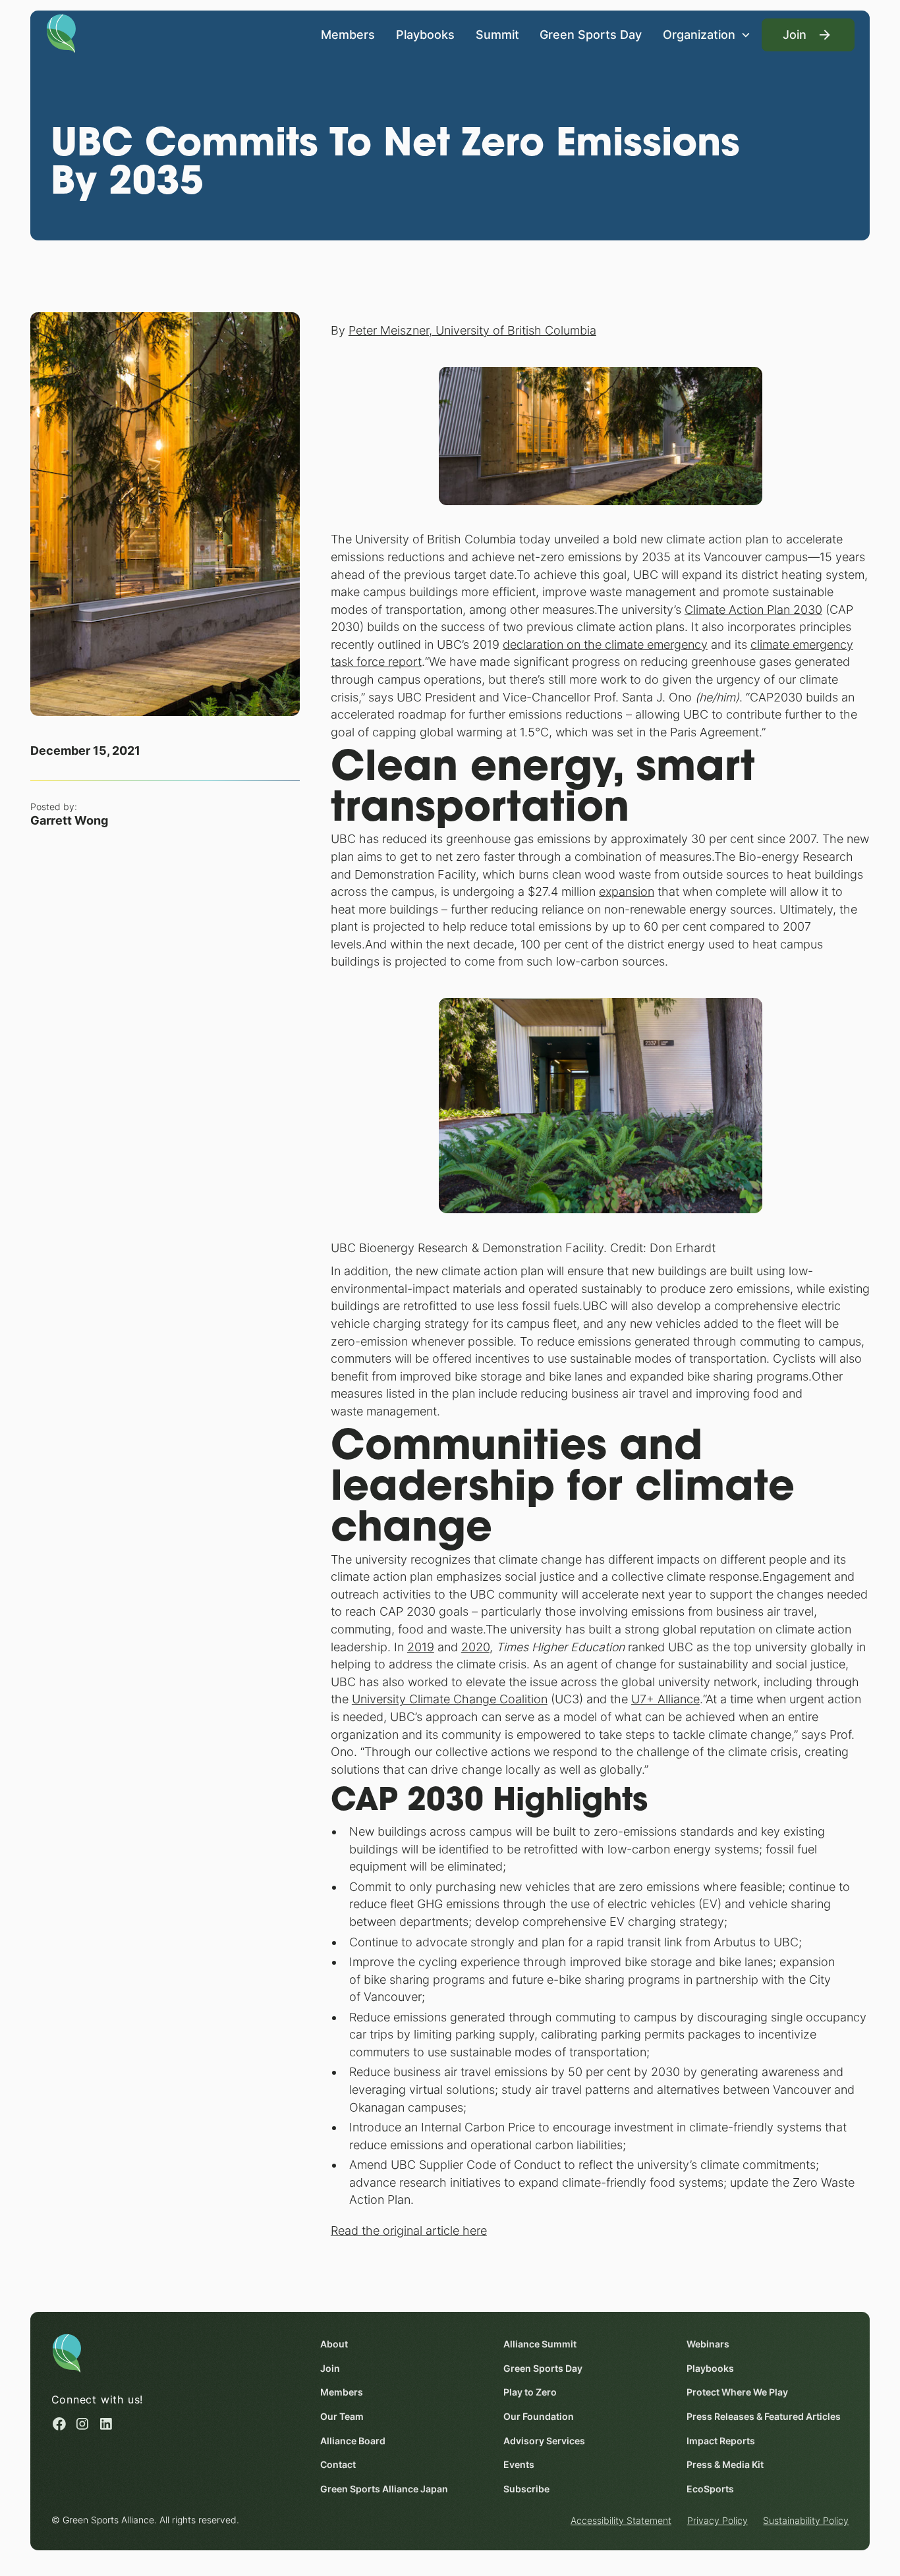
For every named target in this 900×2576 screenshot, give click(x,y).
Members (348, 35)
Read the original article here (409, 2231)
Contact (338, 2465)
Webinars (708, 2344)
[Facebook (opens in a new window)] (59, 2424)
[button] (707, 35)
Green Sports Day (591, 35)
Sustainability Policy (806, 2521)
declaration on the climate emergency (605, 644)
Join (330, 2369)
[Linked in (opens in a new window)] (106, 2424)
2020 (475, 1647)
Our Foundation (539, 2417)
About (334, 2344)
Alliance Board (353, 2441)
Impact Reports (721, 2441)
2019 (421, 1647)
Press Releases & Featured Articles (764, 2417)
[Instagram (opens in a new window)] (82, 2424)
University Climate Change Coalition (450, 1699)
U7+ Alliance (665, 1699)
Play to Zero (530, 2392)
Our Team (342, 2417)
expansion (627, 891)
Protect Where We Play (737, 2392)
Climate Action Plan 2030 (753, 610)
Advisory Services (544, 2441)
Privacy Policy (717, 2521)
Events (519, 2465)
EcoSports (710, 2489)
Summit (497, 35)
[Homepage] (61, 33)
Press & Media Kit (725, 2465)
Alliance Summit (540, 2344)
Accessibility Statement (621, 2521)
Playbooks (425, 35)
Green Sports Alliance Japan (384, 2489)
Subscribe (526, 2489)
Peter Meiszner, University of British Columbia (472, 330)
